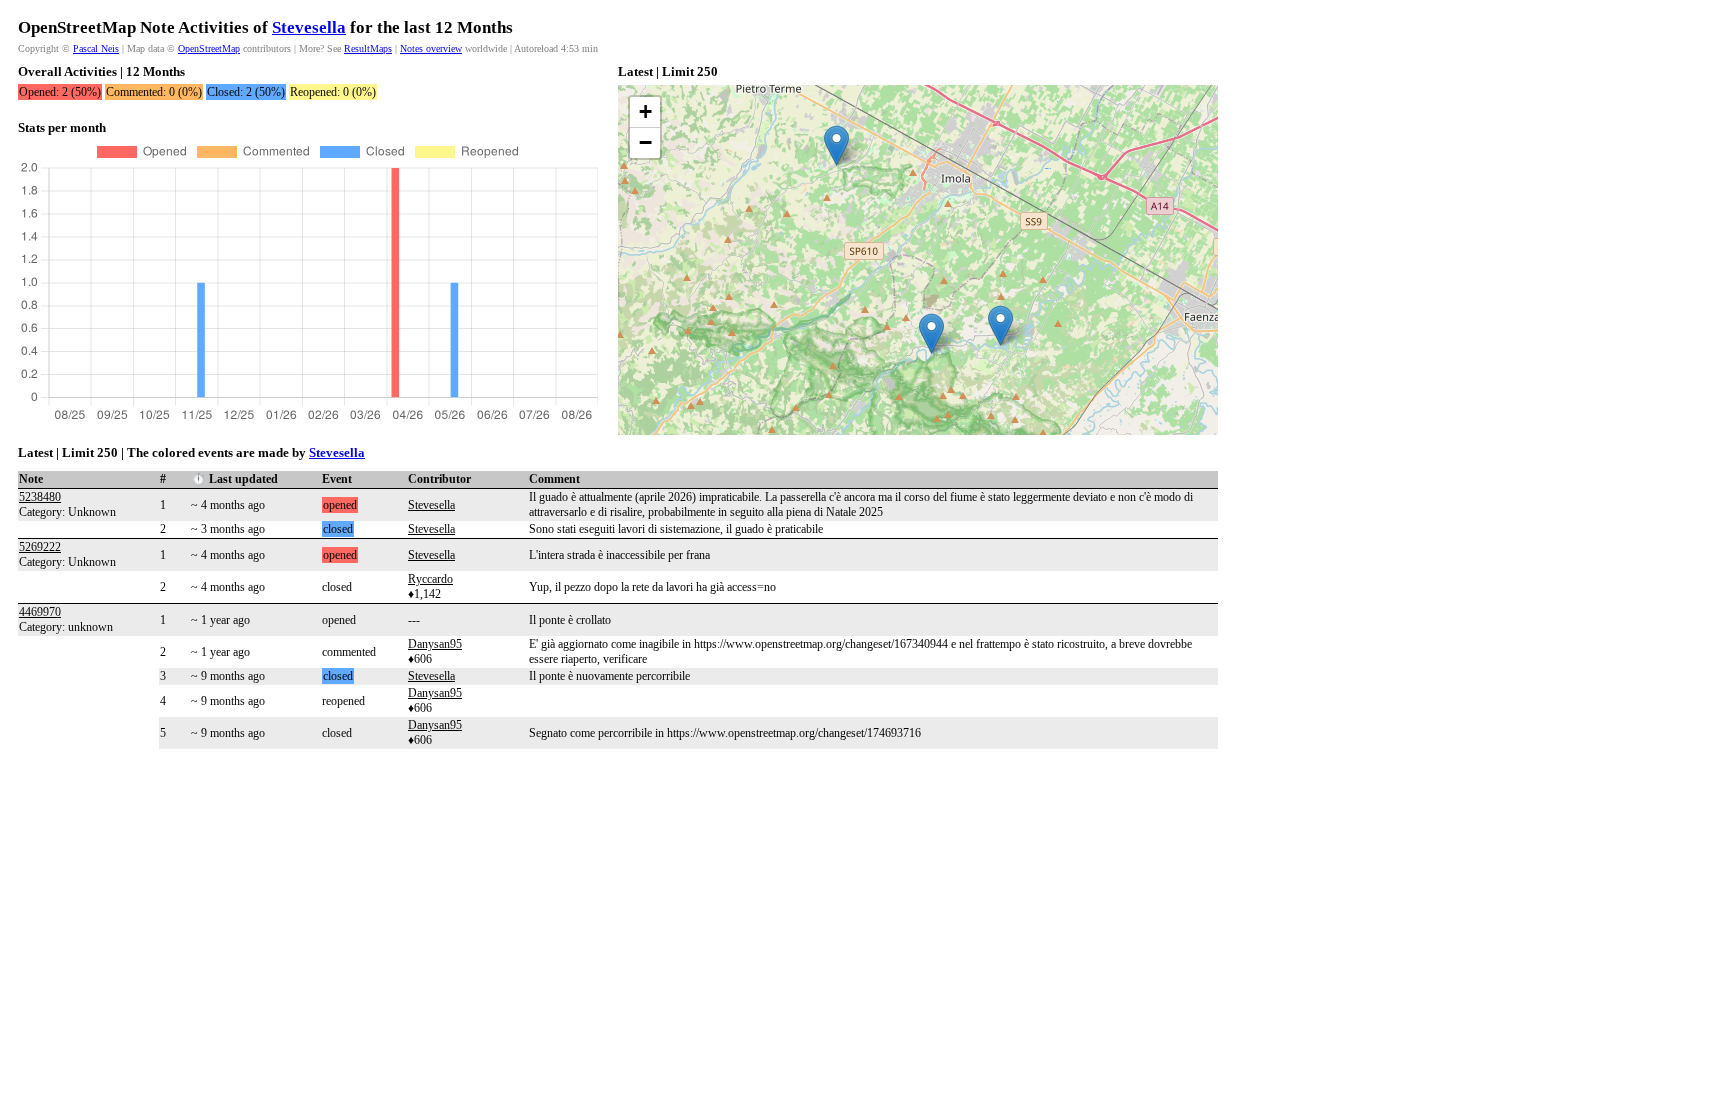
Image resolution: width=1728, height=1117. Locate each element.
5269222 (40, 547)
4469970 (40, 612)
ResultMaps (368, 48)
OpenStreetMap (209, 48)
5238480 (40, 497)
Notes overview (431, 48)
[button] (836, 145)
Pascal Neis (96, 48)
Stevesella (309, 27)
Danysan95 (435, 644)
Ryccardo (430, 579)
